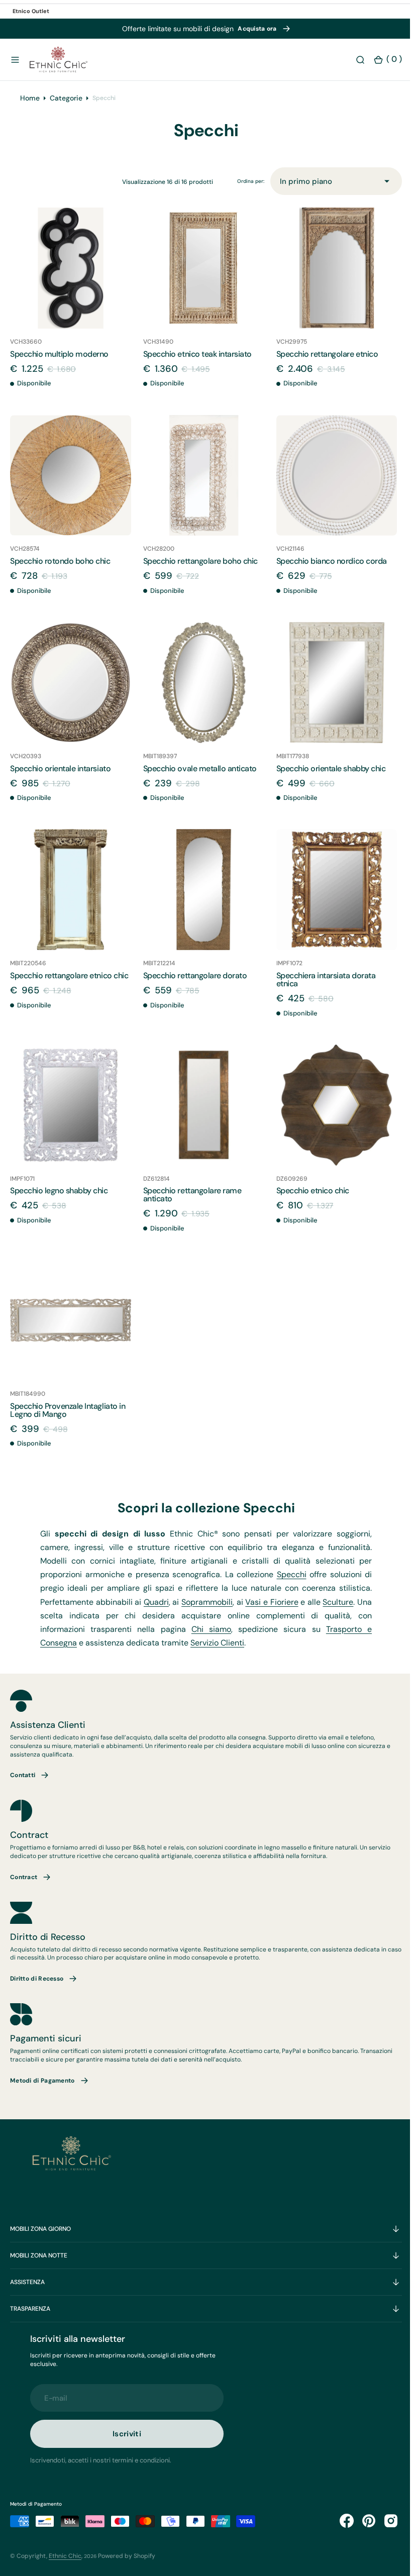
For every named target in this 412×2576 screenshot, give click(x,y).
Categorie (66, 113)
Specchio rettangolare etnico (322, 367)
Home (30, 113)
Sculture (347, 1602)
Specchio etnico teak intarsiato (195, 367)
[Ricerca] (353, 60)
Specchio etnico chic (308, 1193)
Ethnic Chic (65, 2555)
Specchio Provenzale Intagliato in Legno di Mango (68, 1410)
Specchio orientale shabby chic (326, 776)
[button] (15, 60)
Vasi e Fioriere (278, 1602)
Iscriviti (127, 2434)
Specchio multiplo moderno (59, 367)
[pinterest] (361, 2520)
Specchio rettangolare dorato (193, 981)
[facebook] (339, 2520)
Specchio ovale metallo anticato (197, 776)
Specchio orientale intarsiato (60, 776)
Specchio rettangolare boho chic (198, 571)
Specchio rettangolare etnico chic (69, 981)
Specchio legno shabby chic (59, 1193)
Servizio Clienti (217, 1643)
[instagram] (383, 2520)
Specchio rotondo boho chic (60, 571)
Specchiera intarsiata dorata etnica (321, 985)
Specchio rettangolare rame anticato (190, 1197)
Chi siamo (208, 1629)
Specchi (286, 1574)
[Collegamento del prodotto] (69, 282)
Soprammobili (211, 1602)
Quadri (159, 1602)
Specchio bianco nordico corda (327, 571)
